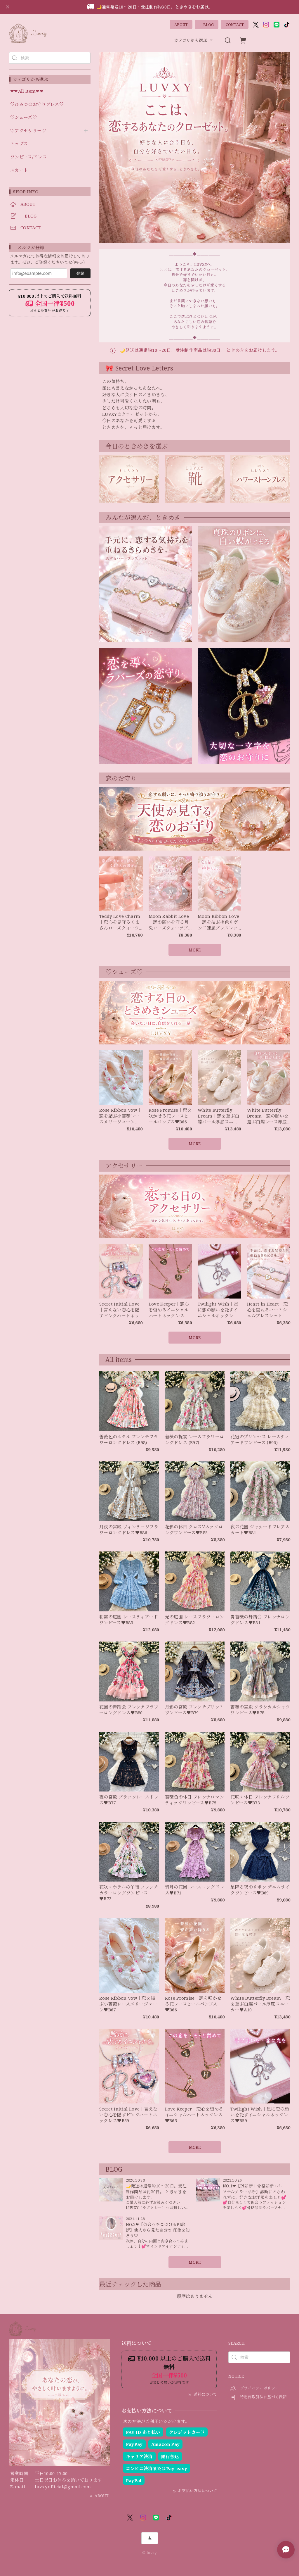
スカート (19, 170)
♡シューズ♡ (24, 118)
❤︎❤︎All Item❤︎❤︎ (27, 91)
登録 (80, 273)
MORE (195, 2262)
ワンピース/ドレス (28, 157)
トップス (19, 144)
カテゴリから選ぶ (191, 40)
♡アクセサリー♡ (28, 131)
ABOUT (181, 25)
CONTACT (235, 25)
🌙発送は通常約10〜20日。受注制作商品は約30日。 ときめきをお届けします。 (199, 350)
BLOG (207, 25)
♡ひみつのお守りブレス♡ (37, 104)
